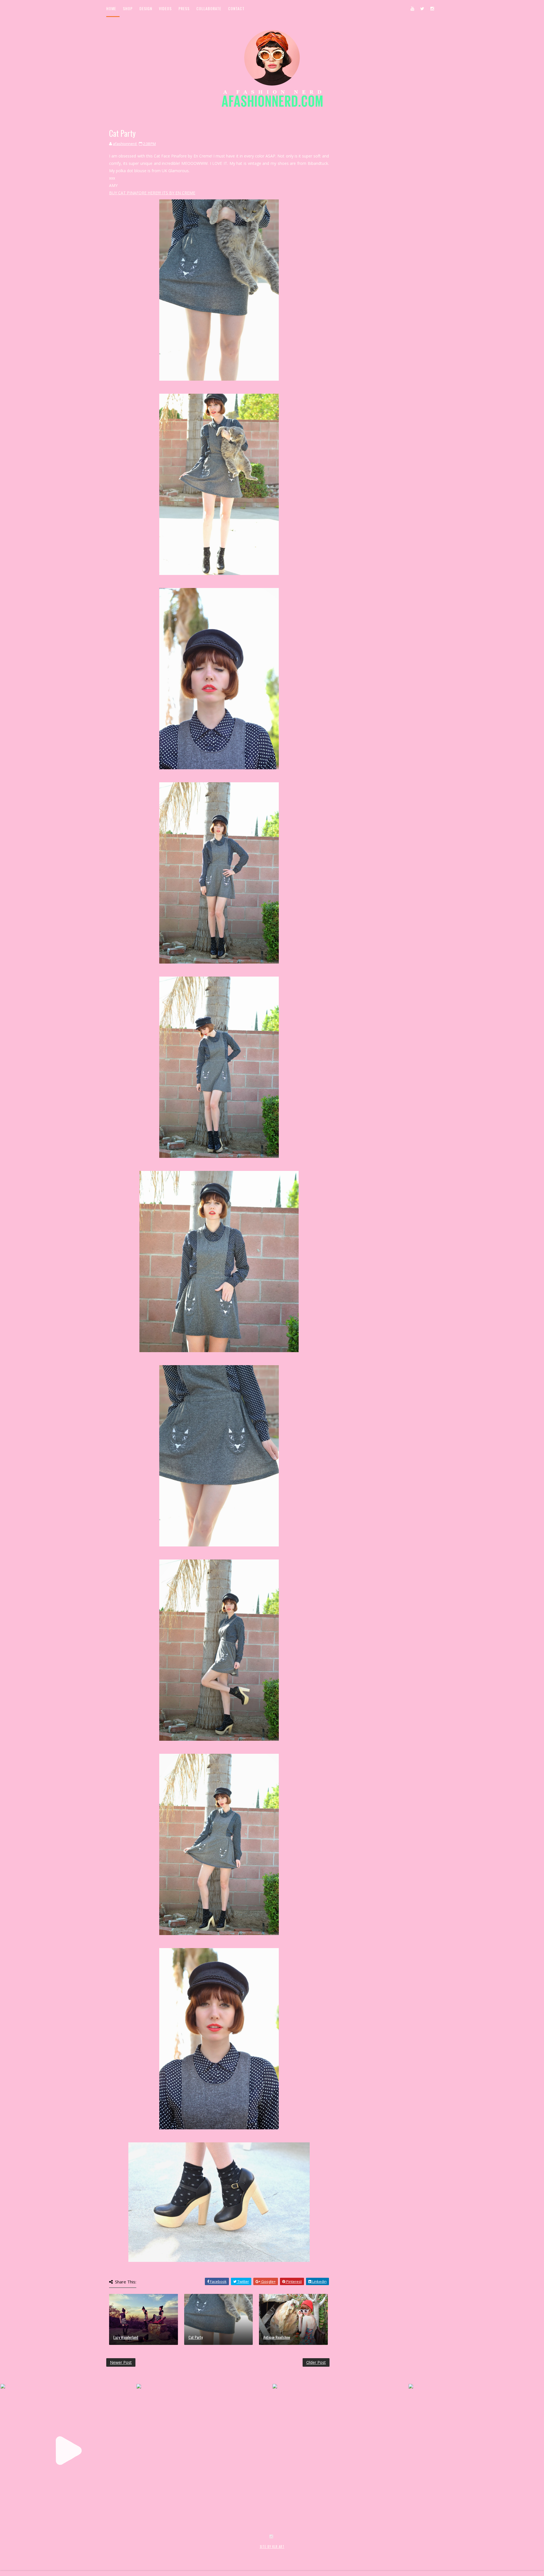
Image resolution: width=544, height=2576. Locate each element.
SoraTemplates (140, 2553)
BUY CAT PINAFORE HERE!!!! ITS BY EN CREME (152, 193)
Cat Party (195, 2337)
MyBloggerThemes (199, 2553)
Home (111, 8)
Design (146, 8)
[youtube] (412, 8)
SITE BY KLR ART (272, 2547)
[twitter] (422, 8)
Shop (128, 8)
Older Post (316, 2362)
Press (184, 8)
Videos (165, 8)
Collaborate (209, 8)
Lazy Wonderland (126, 2337)
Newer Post (121, 2362)
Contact (236, 8)
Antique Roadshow (277, 2337)
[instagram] (432, 8)
